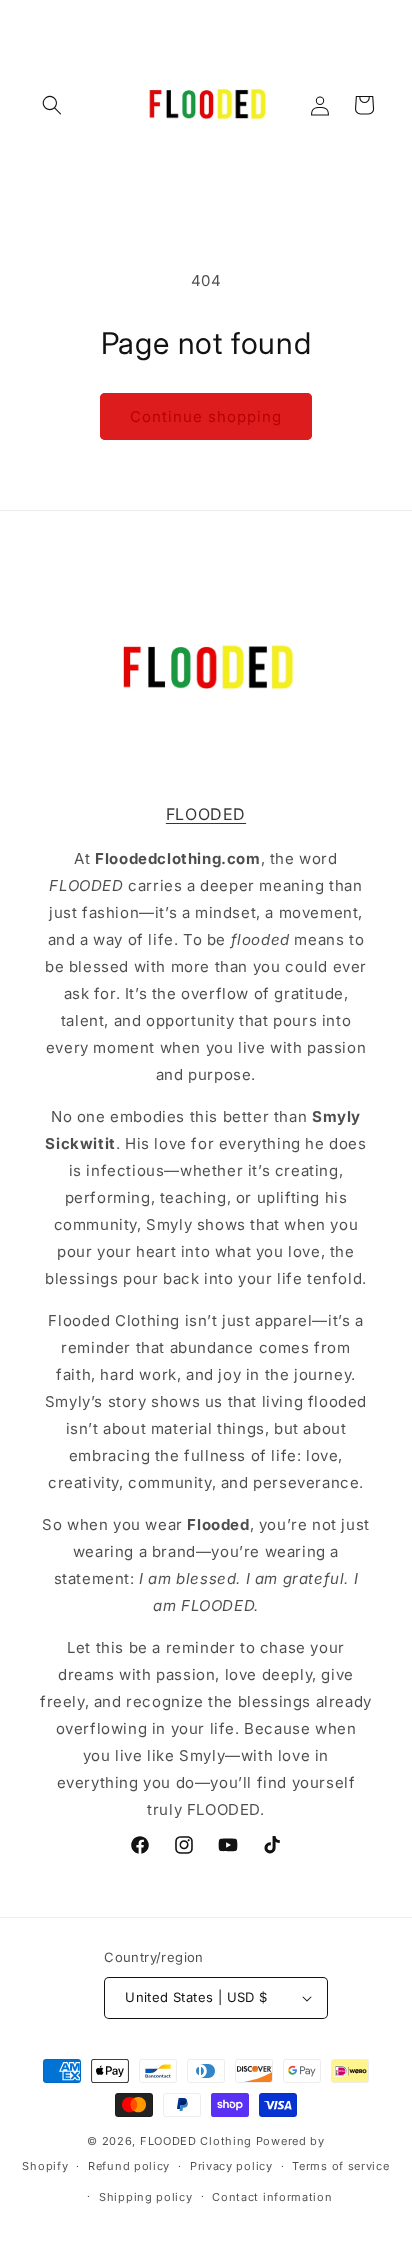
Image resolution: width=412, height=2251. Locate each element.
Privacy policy (231, 2166)
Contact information (272, 2197)
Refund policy (129, 2166)
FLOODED (206, 814)
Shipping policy (146, 2197)
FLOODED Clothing (196, 2141)
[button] (52, 105)
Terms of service (340, 2166)
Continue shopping (206, 416)
